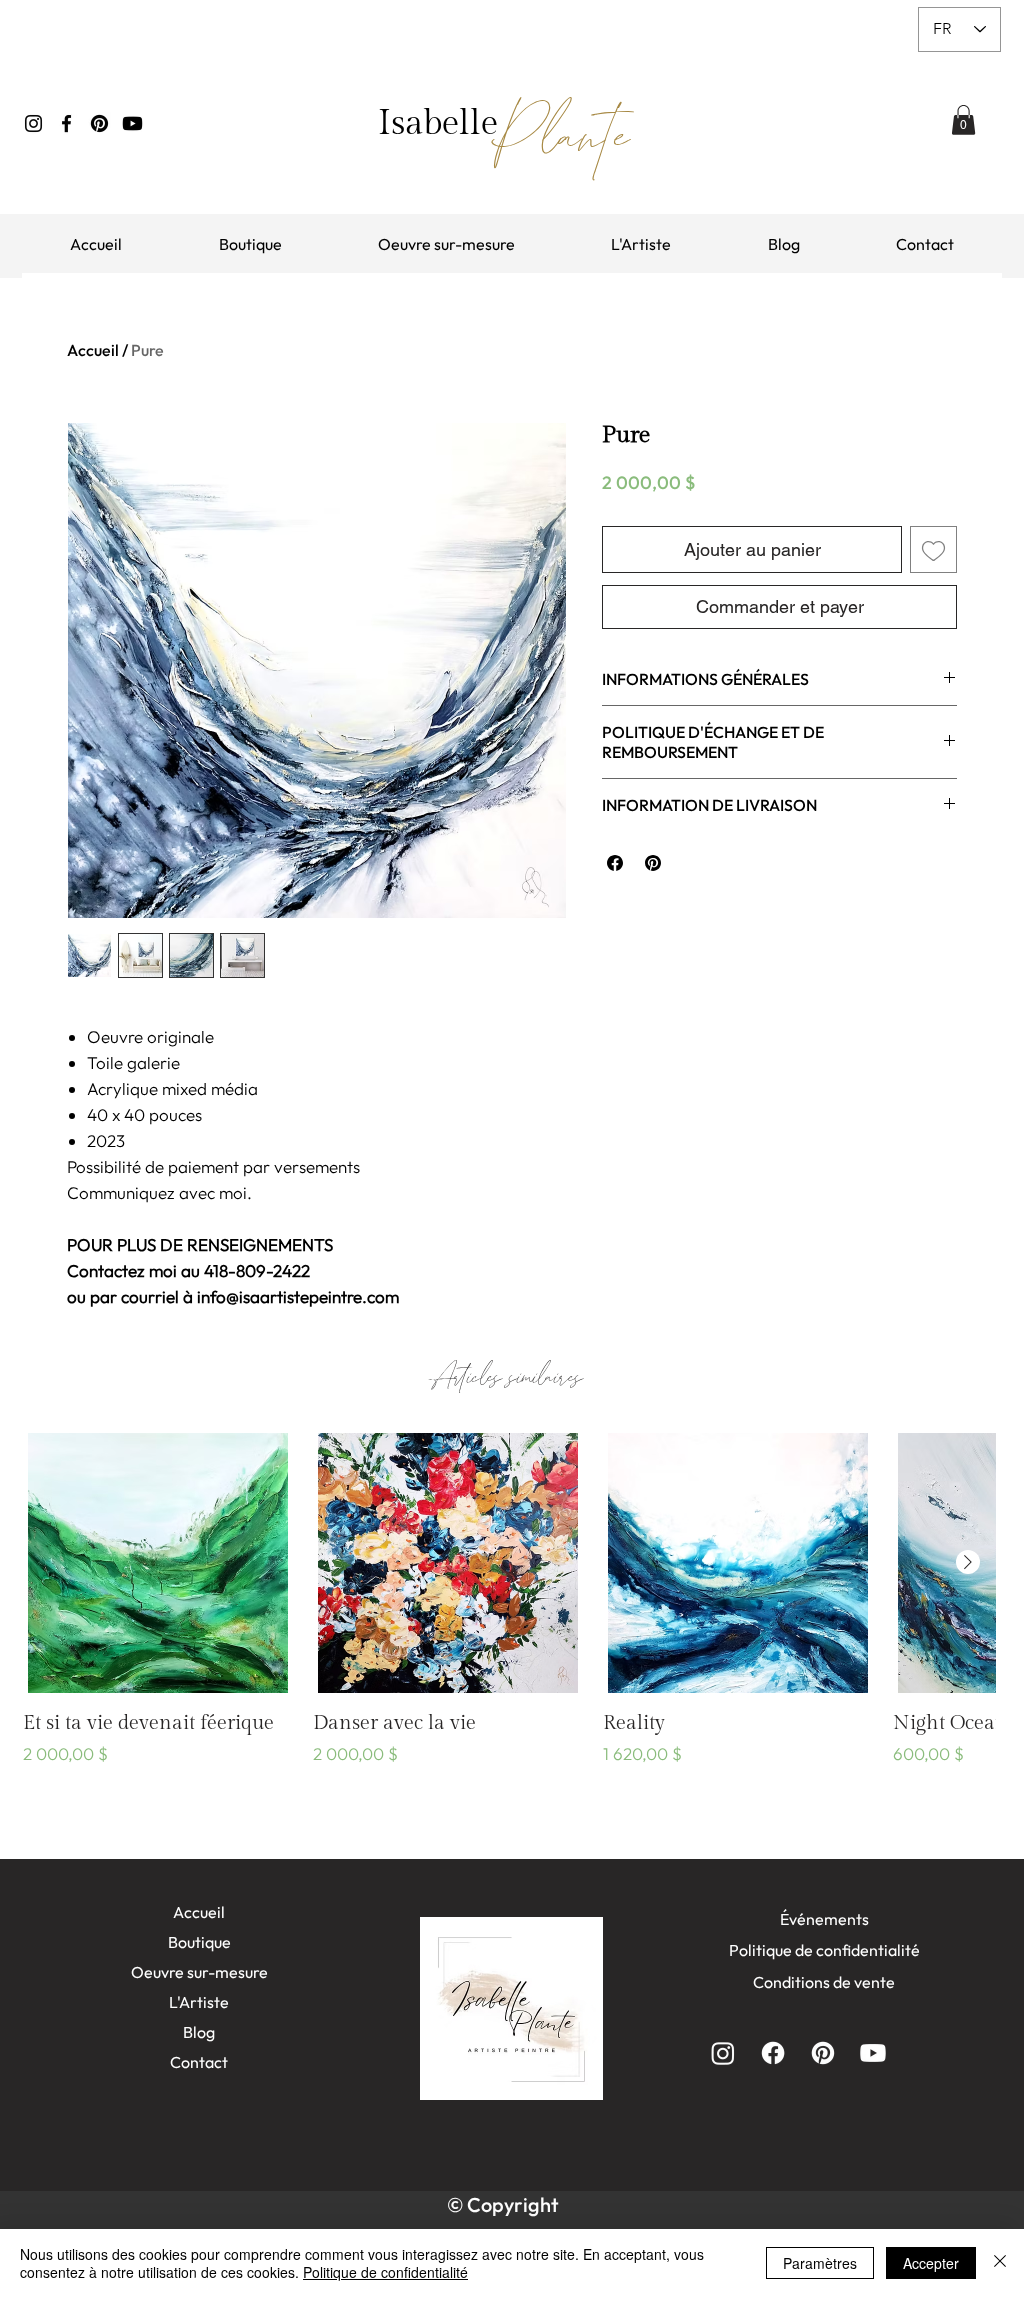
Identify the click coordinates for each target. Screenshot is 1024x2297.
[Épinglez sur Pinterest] (653, 863)
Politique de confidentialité (385, 2272)
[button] (963, 120)
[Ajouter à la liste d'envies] (933, 549)
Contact (199, 2062)
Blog (199, 2032)
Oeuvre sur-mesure (199, 1972)
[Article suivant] (968, 1562)
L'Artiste (199, 2002)
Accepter (931, 2263)
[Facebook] (66, 123)
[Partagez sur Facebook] (615, 863)
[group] (509, 1614)
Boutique (199, 1942)
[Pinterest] (99, 123)
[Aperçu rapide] (158, 1563)
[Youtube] (132, 123)
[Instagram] (33, 123)
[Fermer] (1000, 2263)
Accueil (93, 350)
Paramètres (820, 2263)
